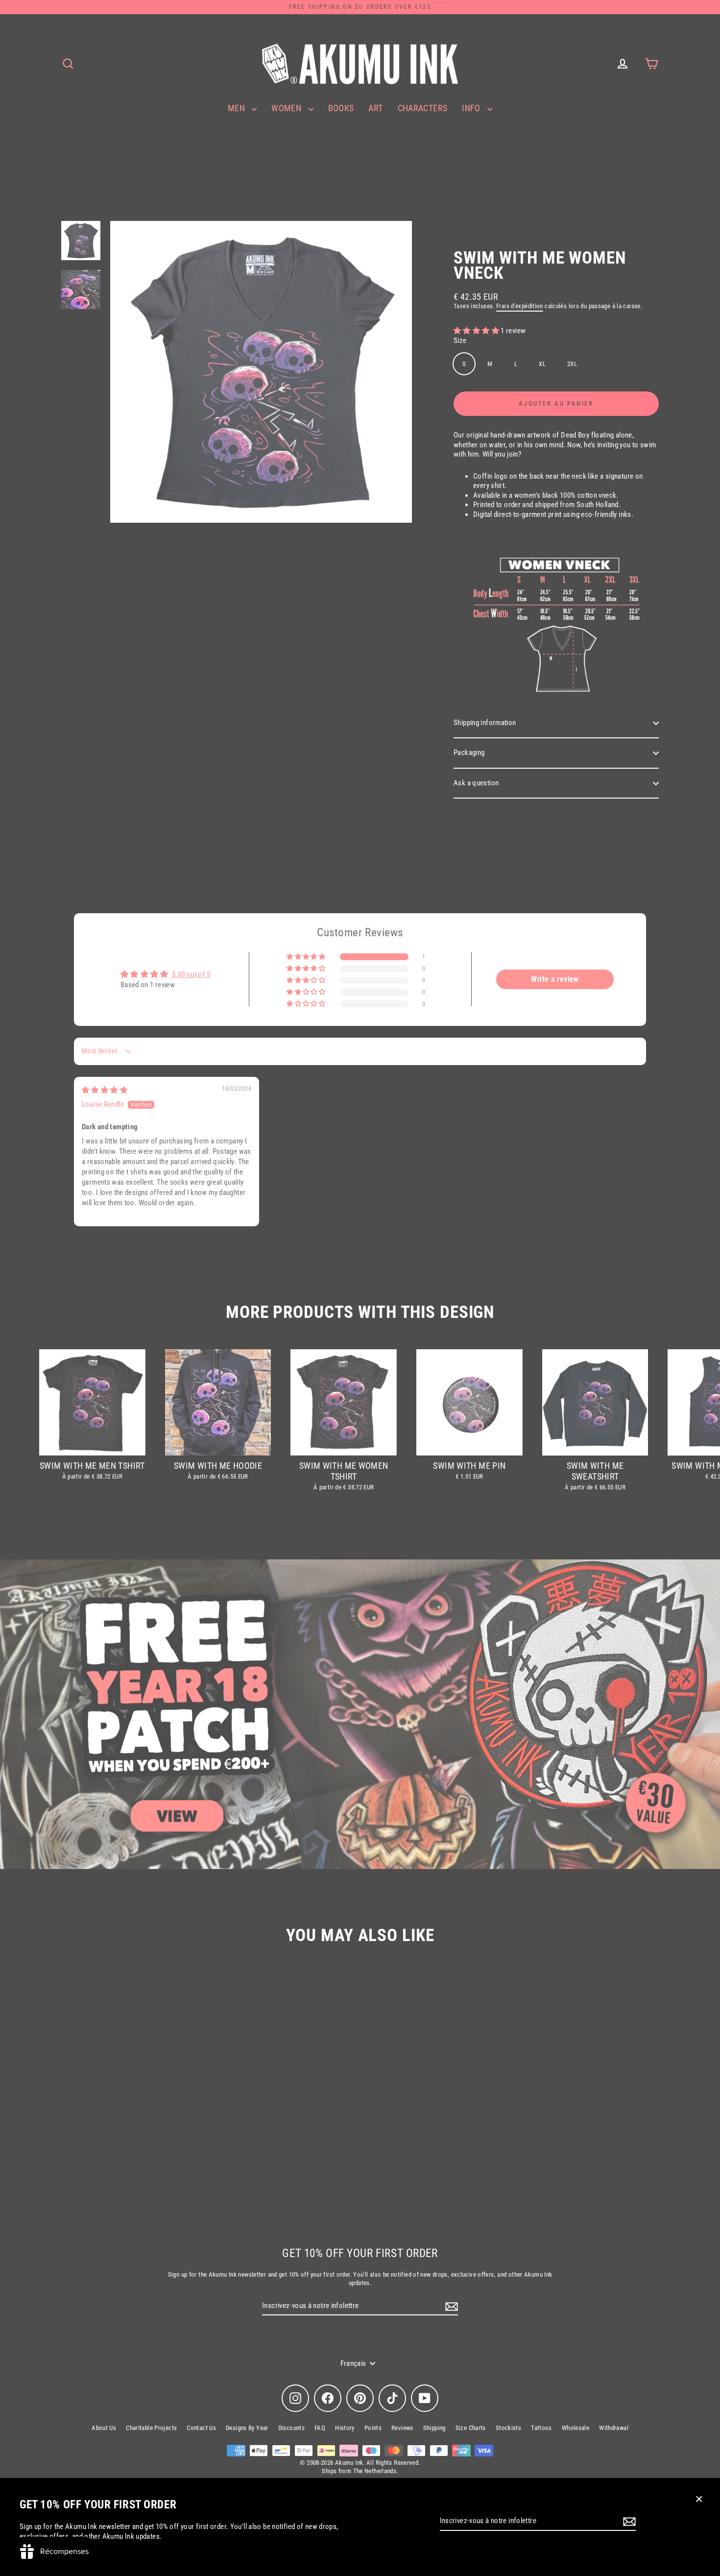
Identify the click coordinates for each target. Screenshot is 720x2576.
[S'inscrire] (628, 2522)
